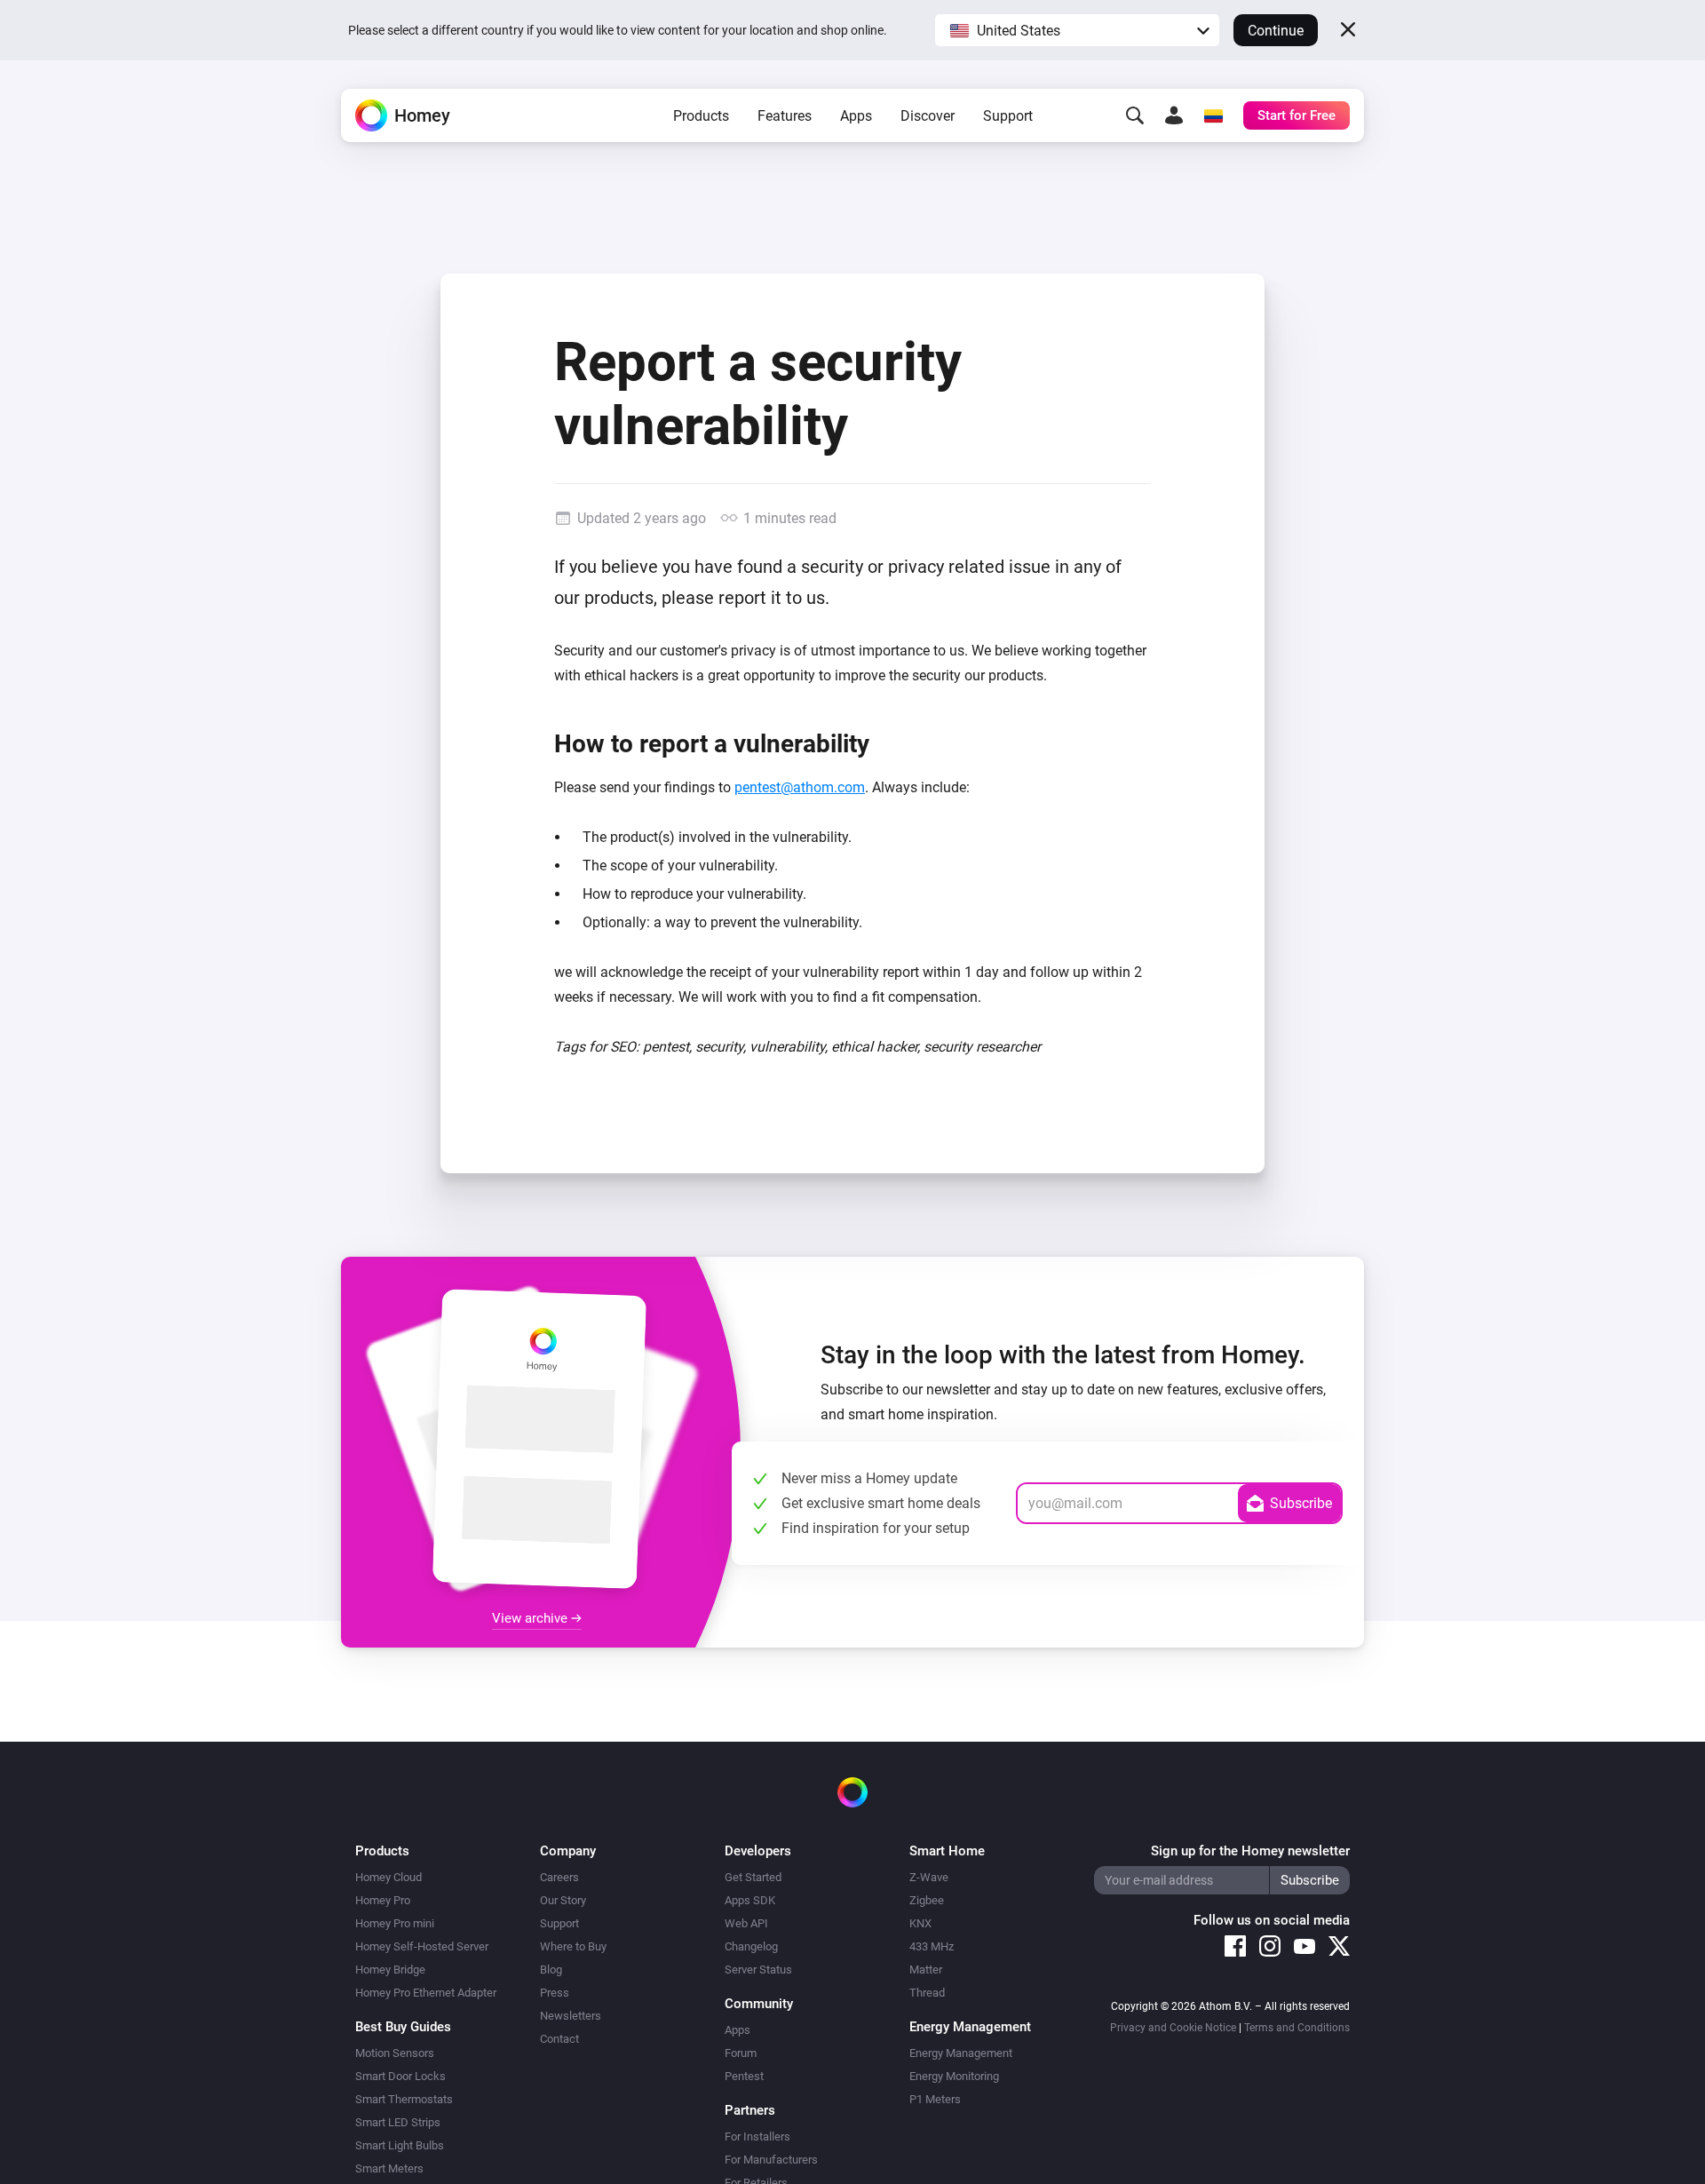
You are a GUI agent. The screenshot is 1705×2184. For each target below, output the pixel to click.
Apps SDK (750, 1900)
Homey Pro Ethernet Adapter (426, 1993)
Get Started (753, 1877)
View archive (531, 1618)
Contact (559, 2039)
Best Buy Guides (403, 2027)
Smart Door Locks (400, 2076)
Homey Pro (383, 1900)
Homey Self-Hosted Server (422, 1946)
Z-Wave (929, 1877)
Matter (926, 1970)
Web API (746, 1923)
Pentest (744, 2076)
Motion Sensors (395, 2053)
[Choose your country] (1213, 115)
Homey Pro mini (395, 1923)
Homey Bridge (390, 1970)
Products (701, 116)
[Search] (1135, 115)
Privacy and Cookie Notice (1173, 2028)
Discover (928, 116)
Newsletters (571, 2016)
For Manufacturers (771, 2160)
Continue (1276, 31)
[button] (1077, 30)
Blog (551, 1970)
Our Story (563, 1900)
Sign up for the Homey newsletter (1250, 1851)
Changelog (751, 1946)
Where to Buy (573, 1946)
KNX (920, 1923)
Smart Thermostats (404, 2099)
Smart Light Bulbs (400, 2145)
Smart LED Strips (398, 2122)
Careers (559, 1877)
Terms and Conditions (1297, 2028)
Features (785, 116)
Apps (856, 116)
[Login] (1174, 115)
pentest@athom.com (800, 787)
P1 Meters (935, 2099)
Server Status (758, 1970)
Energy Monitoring (954, 2076)
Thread (927, 1993)
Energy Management (961, 2053)
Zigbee (927, 1900)
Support (1008, 116)
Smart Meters (389, 2168)
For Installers (757, 2136)
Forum (741, 2053)
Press (555, 1993)
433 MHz (932, 1946)
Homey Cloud (389, 1877)
